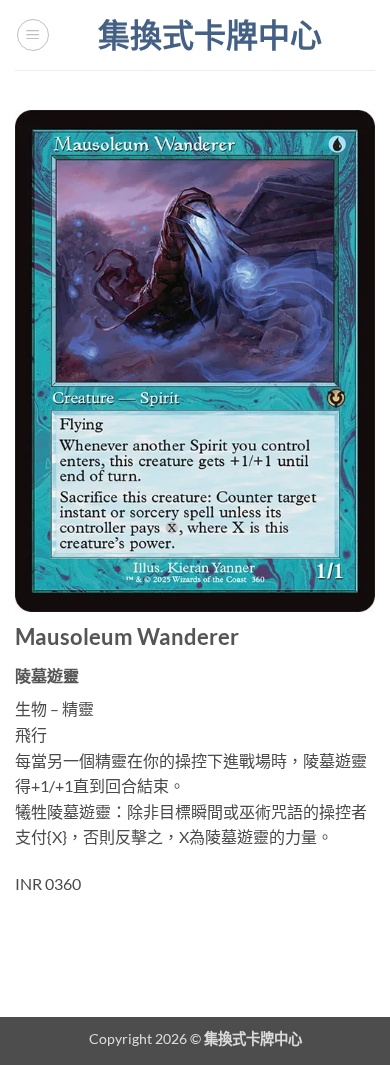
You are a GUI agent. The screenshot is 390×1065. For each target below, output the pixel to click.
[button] (33, 35)
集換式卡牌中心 (210, 35)
